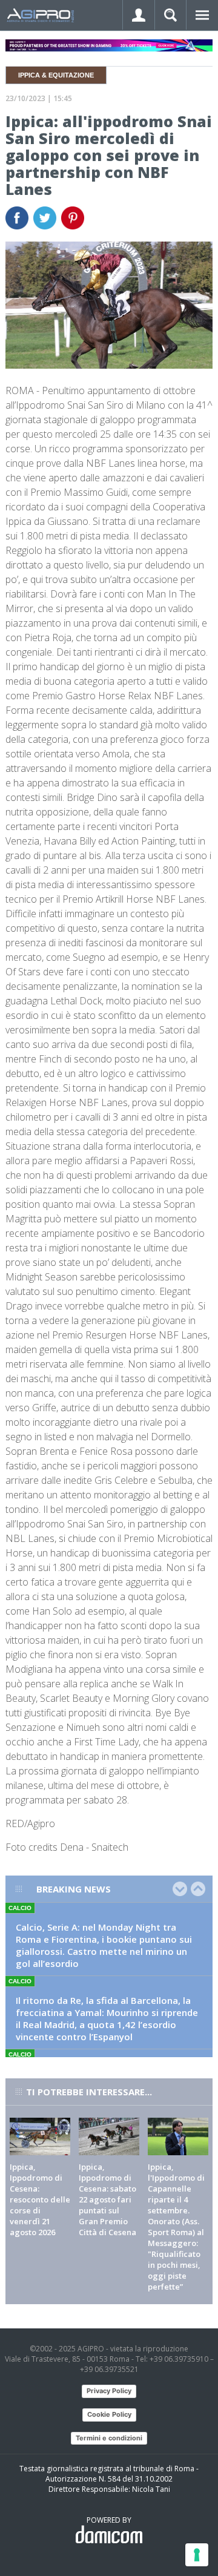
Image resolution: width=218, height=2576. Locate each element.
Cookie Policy (109, 2414)
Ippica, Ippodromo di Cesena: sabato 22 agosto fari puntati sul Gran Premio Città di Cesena (107, 2199)
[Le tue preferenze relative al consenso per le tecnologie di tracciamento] (197, 2555)
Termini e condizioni (109, 2438)
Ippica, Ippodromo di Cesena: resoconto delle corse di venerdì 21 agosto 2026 (40, 2199)
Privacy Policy (109, 2391)
